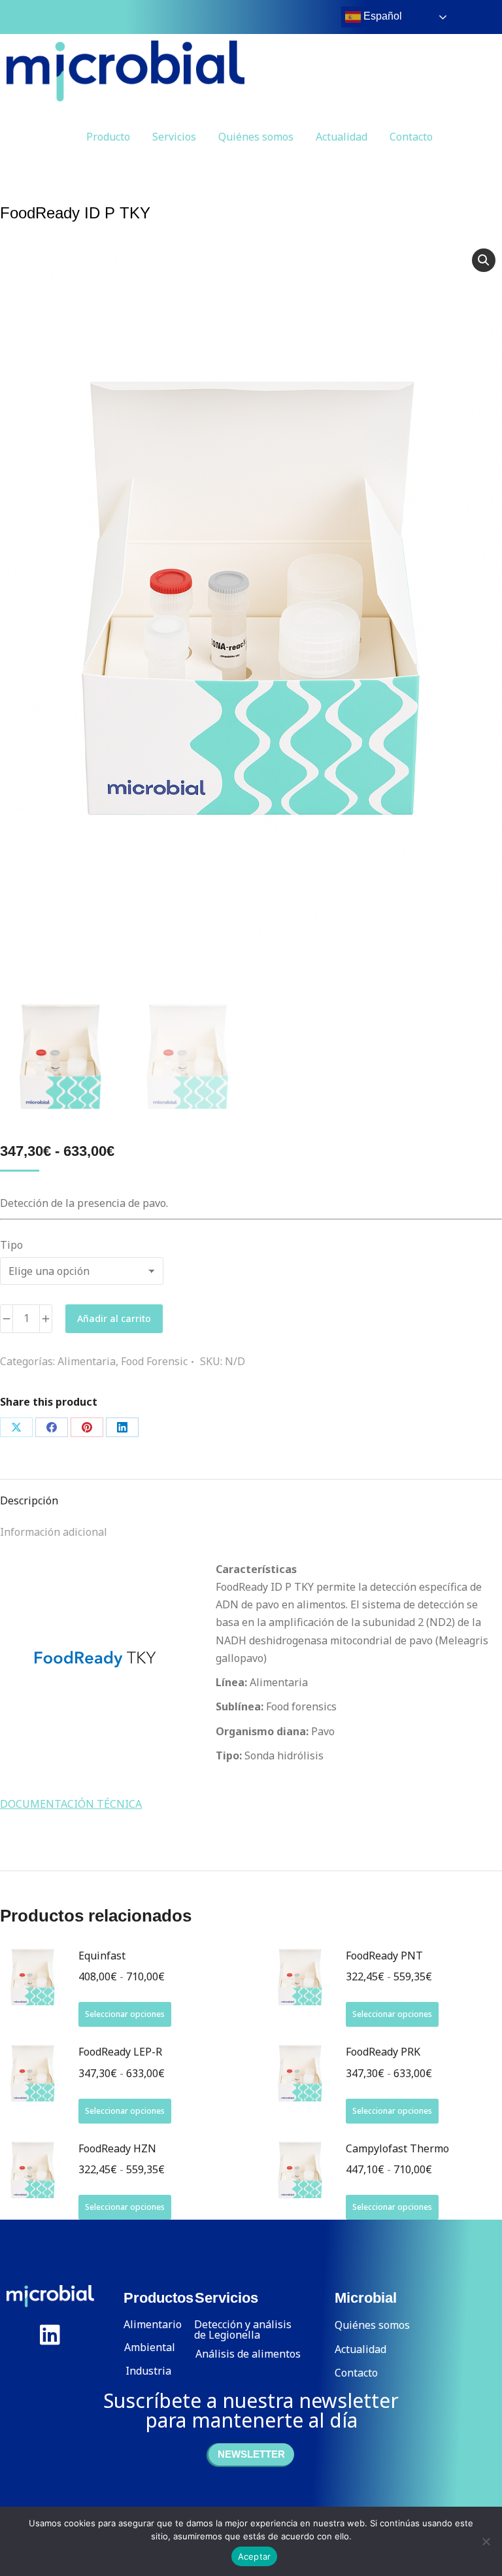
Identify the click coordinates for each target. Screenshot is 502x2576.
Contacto (411, 137)
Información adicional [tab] (54, 1532)
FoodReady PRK (383, 2052)
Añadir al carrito (114, 1318)
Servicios (174, 137)
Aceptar (255, 2556)
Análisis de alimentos (248, 2354)
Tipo (11, 1245)
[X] (16, 1427)
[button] (484, 260)
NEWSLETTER (251, 2454)
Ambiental (150, 2347)
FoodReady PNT (384, 1956)
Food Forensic (154, 1361)
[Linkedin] (50, 2334)
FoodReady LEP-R (120, 2052)
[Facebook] (52, 1427)
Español (381, 16)
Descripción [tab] (29, 1500)
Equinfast (102, 1956)
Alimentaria (87, 1361)
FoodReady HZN (117, 2148)
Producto (108, 137)
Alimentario (153, 2324)
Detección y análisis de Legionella (243, 2330)
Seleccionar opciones (125, 2014)
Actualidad (342, 137)
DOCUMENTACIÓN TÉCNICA (71, 1804)
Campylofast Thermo (397, 2148)
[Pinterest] (87, 1427)
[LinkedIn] (122, 1427)
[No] (486, 2541)
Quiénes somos (256, 137)
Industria (148, 2371)
